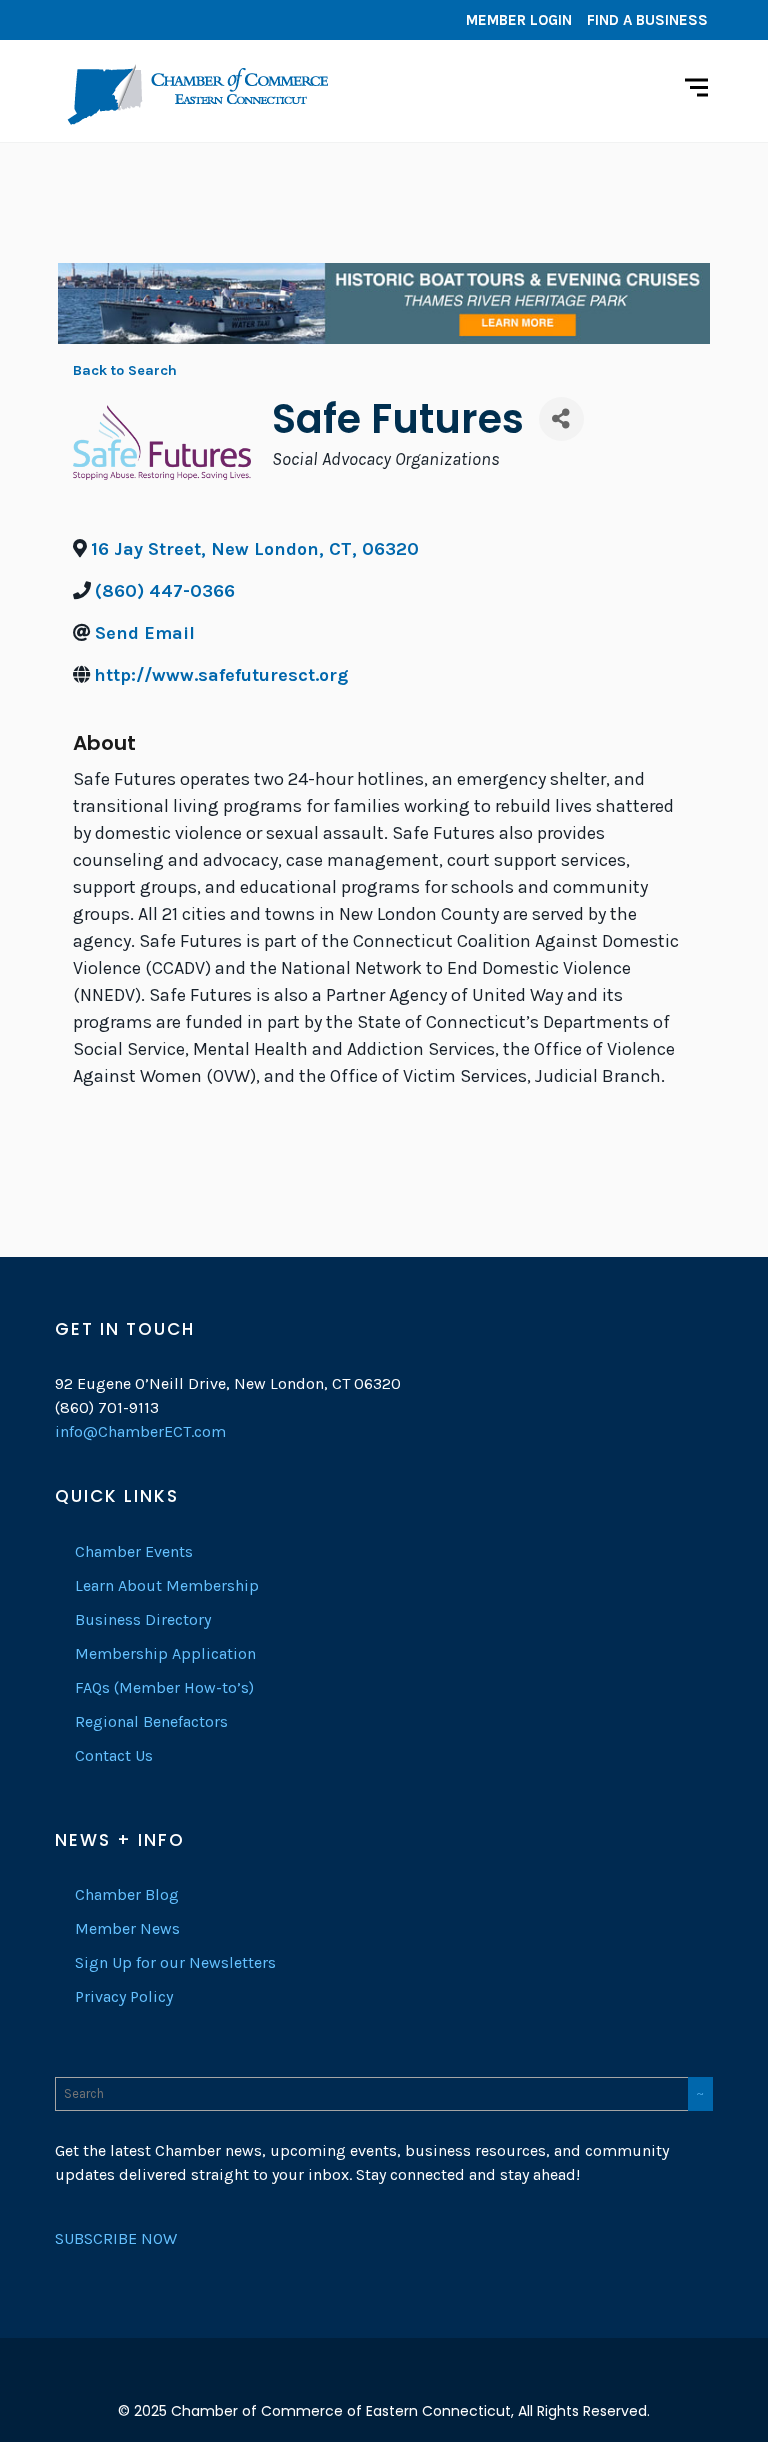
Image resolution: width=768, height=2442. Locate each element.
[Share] (561, 419)
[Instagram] (135, 20)
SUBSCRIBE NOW (116, 2238)
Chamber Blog (127, 1894)
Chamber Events (134, 1551)
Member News (127, 1928)
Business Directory (143, 1619)
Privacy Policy (124, 1996)
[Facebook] (75, 20)
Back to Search (125, 370)
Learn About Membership (167, 1585)
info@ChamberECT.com (140, 1431)
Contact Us (114, 1755)
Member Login (519, 20)
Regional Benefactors (151, 1721)
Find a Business (647, 20)
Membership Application (165, 1653)
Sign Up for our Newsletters (175, 1962)
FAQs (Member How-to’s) (164, 1687)
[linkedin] (105, 20)
